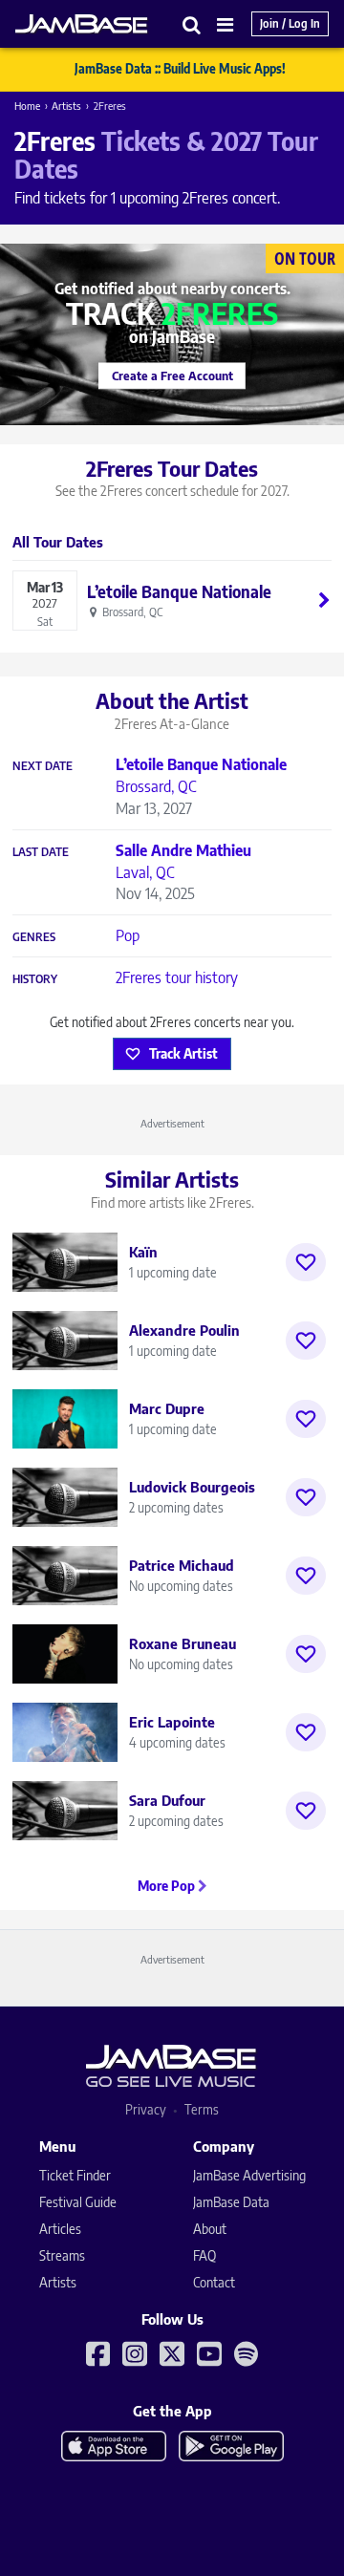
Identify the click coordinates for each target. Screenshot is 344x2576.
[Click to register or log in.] (306, 1262)
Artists (66, 106)
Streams (62, 2255)
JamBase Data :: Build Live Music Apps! (180, 69)
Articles (60, 2229)
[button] (192, 24)
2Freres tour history (177, 977)
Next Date (43, 766)
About (210, 2229)
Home (27, 106)
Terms (202, 2109)
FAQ (204, 2255)
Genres (34, 937)
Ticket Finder (75, 2175)
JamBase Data (231, 2202)
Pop (128, 935)
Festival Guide (78, 2202)
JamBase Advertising (249, 2175)
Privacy (146, 2109)
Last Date (41, 852)
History (35, 979)
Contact (214, 2282)
